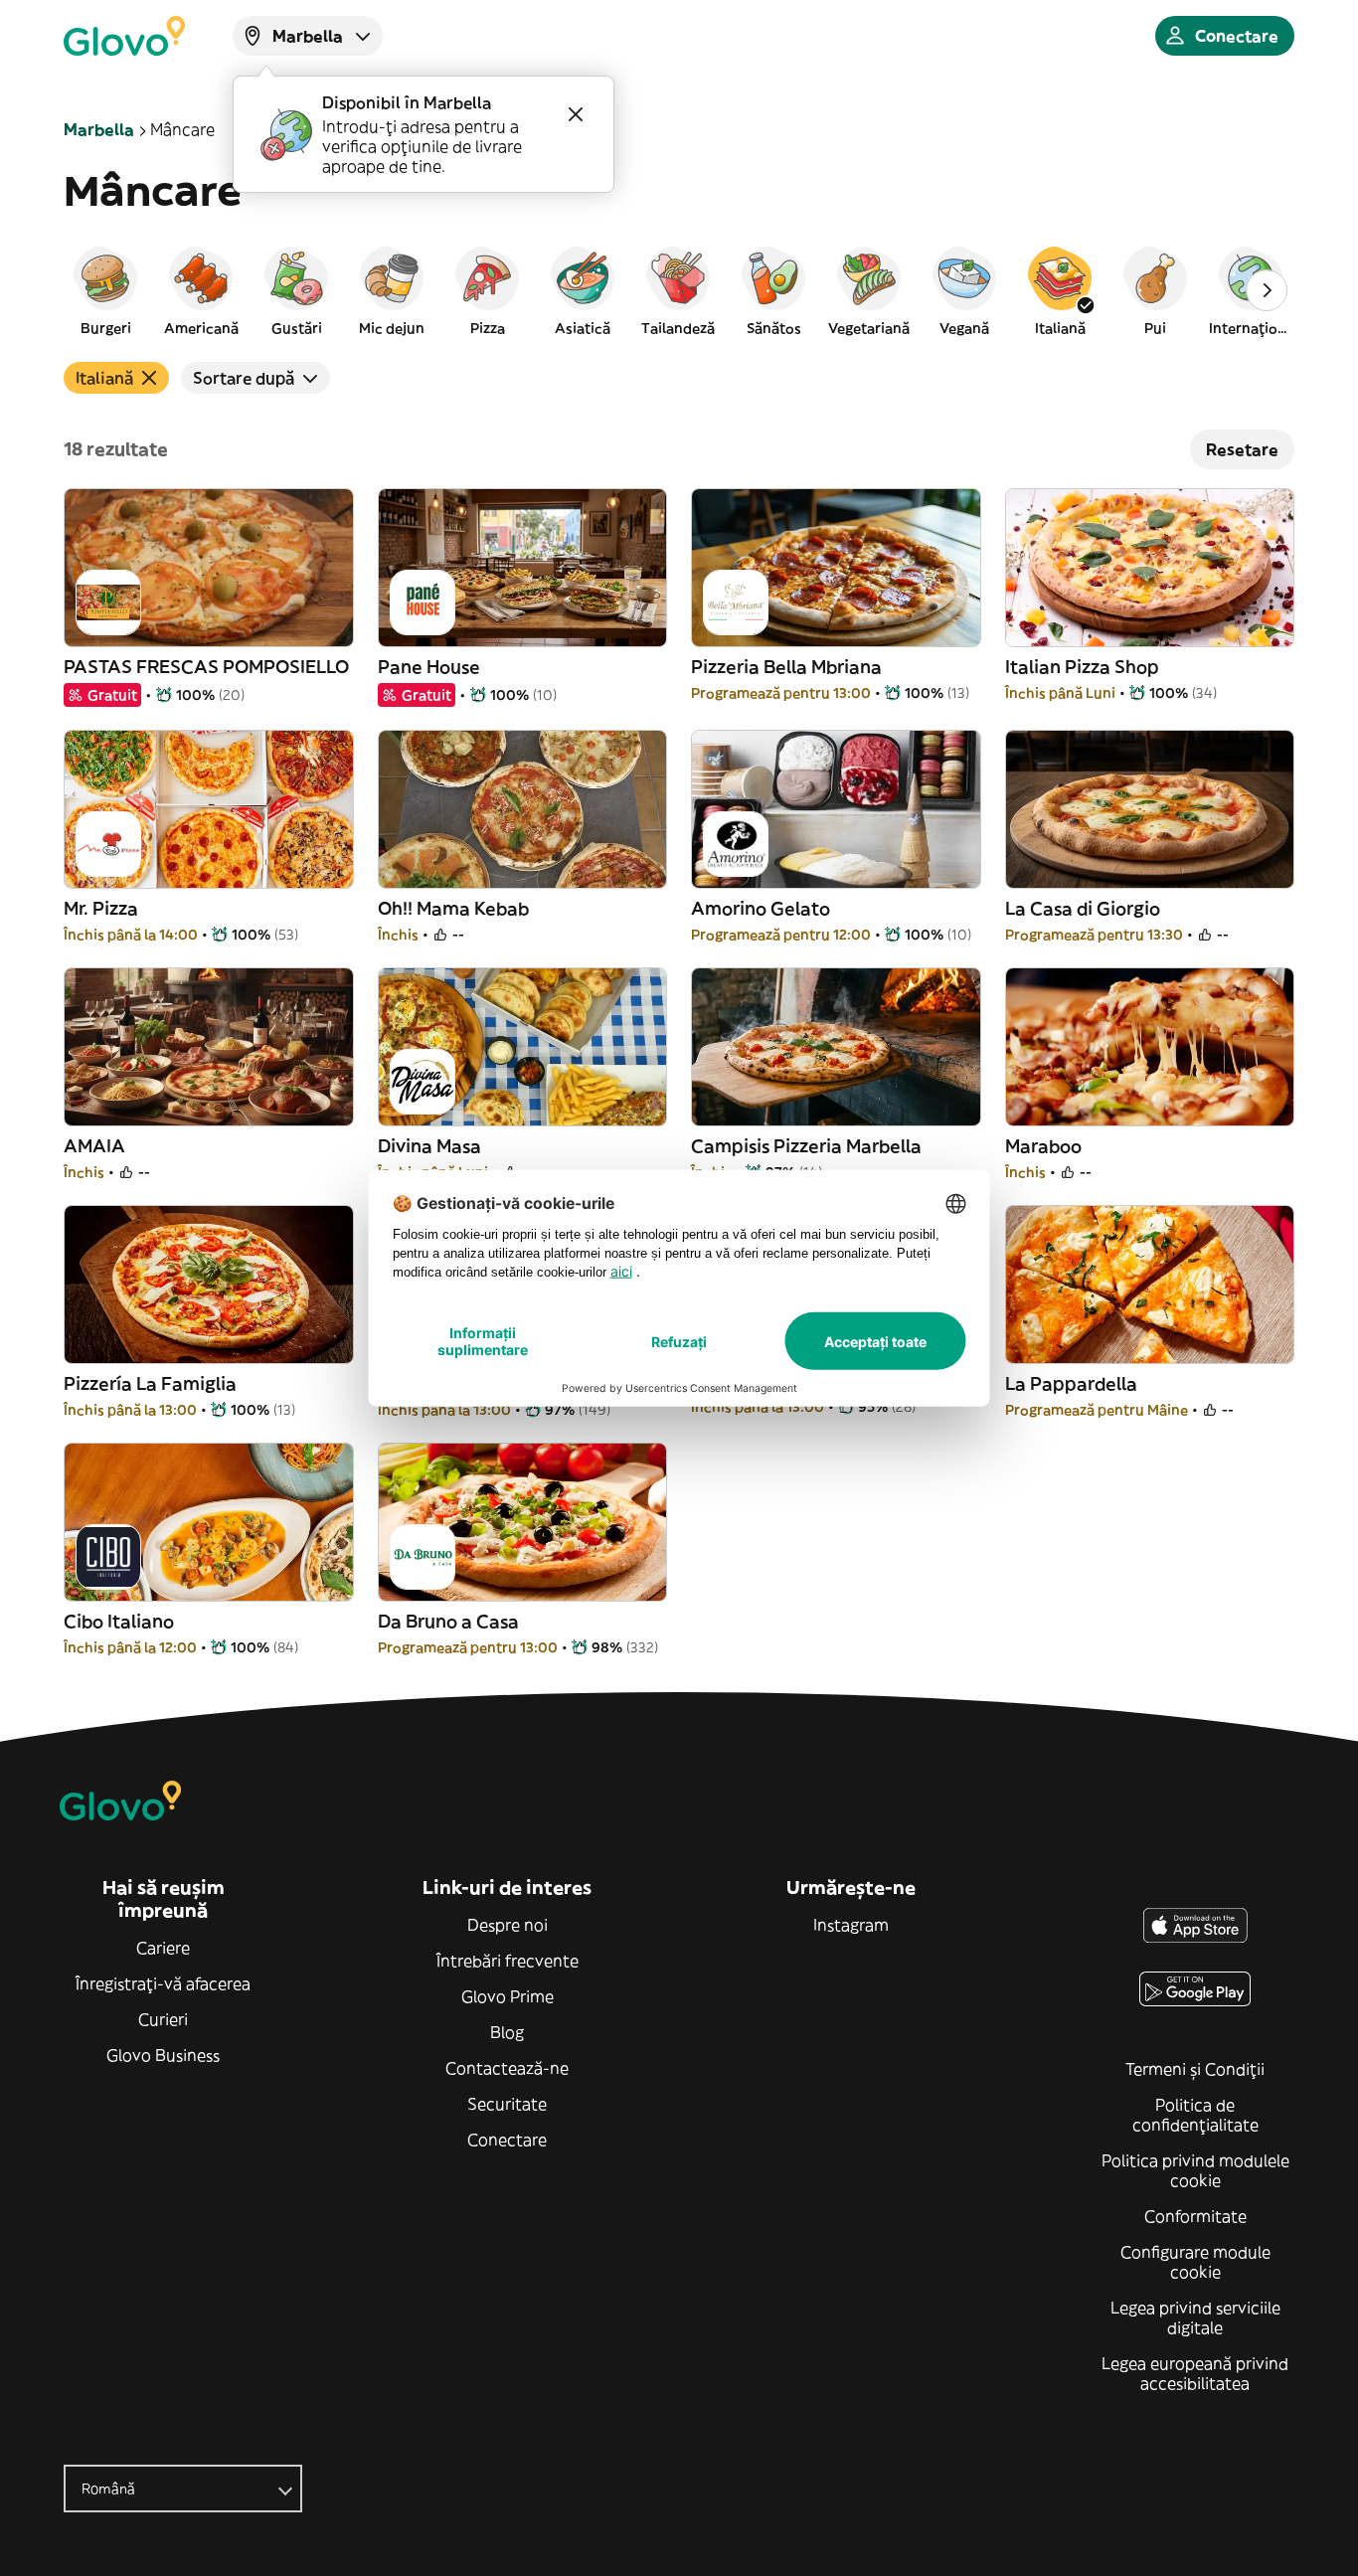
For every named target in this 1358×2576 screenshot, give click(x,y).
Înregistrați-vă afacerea (163, 1983)
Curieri (163, 2019)
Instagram (851, 1925)
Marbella (99, 129)
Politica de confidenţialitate (1195, 2115)
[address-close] (576, 114)
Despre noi (508, 1925)
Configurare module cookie (1195, 2262)
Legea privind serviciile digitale (1195, 2318)
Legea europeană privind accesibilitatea (1195, 2373)
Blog (507, 2032)
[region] (679, 290)
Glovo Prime (508, 1996)
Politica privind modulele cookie (1195, 2170)
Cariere (163, 1948)
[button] (105, 290)
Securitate (507, 2104)
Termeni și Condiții (1195, 2069)
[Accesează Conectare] (124, 36)
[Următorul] (1267, 290)
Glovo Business (163, 2055)
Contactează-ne (507, 2068)
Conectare (507, 2140)
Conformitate (1195, 2216)
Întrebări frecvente (508, 1961)
